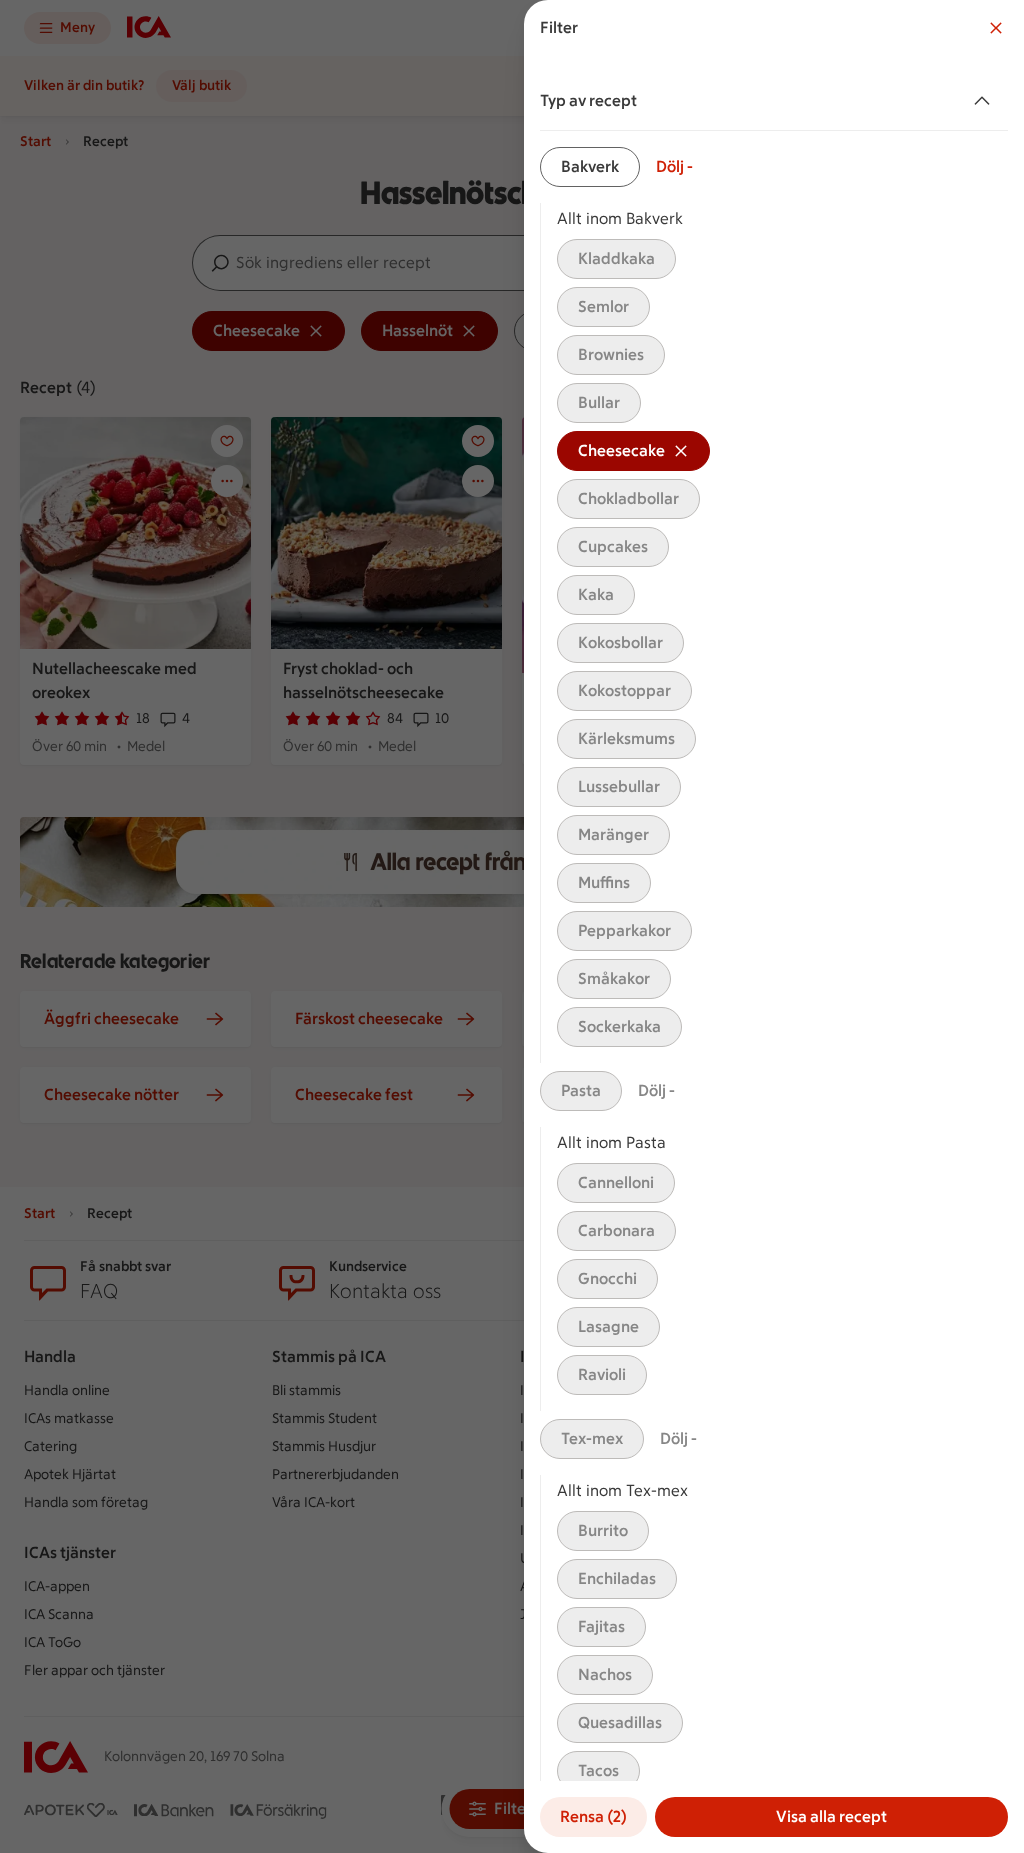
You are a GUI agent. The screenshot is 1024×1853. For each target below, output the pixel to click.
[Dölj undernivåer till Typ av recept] (986, 101)
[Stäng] (996, 28)
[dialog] (774, 926)
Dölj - (674, 166)
